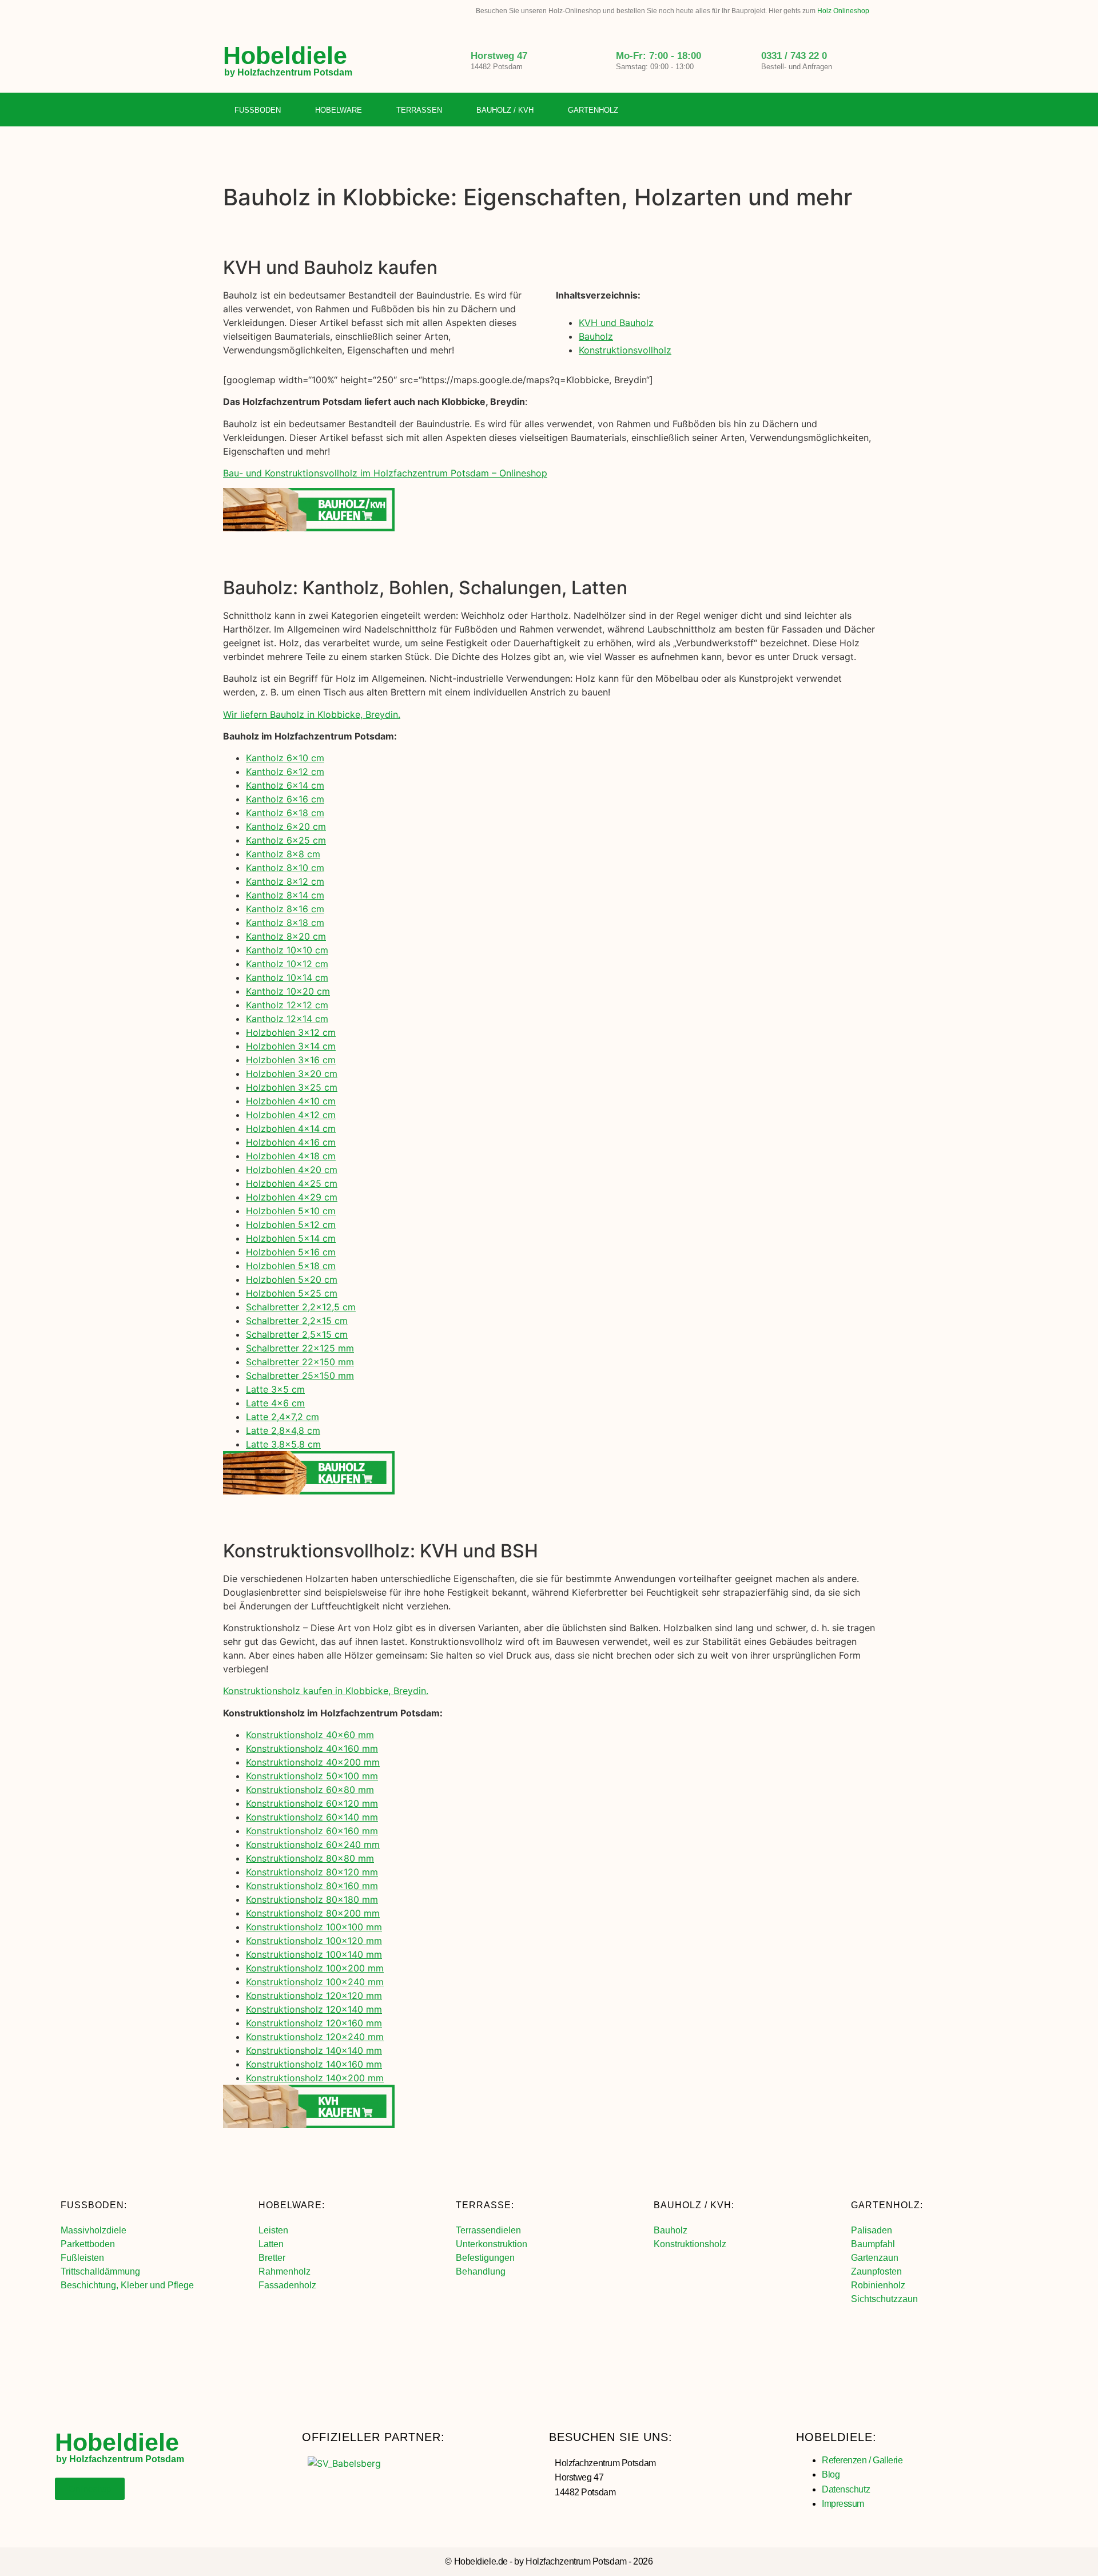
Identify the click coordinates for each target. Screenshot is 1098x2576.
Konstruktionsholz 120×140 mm (314, 2009)
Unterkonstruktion (492, 2244)
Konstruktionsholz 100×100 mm (314, 1927)
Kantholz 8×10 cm (285, 868)
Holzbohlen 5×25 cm (292, 1293)
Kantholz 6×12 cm (285, 772)
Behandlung (481, 2271)
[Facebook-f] (819, 110)
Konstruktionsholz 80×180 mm (312, 1899)
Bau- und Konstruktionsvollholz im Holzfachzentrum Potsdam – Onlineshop (385, 473)
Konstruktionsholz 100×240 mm (315, 1982)
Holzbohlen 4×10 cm (291, 1101)
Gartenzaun (875, 2258)
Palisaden (872, 2230)
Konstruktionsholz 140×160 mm (314, 2064)
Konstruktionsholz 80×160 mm (312, 1886)
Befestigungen (485, 2258)
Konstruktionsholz (690, 2244)
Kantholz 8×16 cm (285, 909)
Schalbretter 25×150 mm (300, 1376)
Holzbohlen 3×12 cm (291, 1032)
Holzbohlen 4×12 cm (291, 1115)
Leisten (273, 2230)
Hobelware (339, 110)
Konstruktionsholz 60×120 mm (312, 1803)
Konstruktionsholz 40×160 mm (312, 1748)
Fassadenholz (287, 2285)
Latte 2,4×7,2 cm (283, 1417)
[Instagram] (843, 110)
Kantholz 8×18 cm (285, 923)
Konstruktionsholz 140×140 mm (314, 2050)
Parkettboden (88, 2244)
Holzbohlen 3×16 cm (291, 1060)
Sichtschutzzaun (884, 2299)
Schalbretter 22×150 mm (300, 1362)
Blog (831, 2474)
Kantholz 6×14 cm (285, 785)
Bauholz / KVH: (694, 2205)
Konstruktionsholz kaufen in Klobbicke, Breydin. (326, 1691)
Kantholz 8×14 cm (285, 895)
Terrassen (419, 110)
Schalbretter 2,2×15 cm (297, 1321)
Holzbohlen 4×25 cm (292, 1183)
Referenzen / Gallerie (862, 2460)
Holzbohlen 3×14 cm (291, 1046)
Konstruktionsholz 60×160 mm (312, 1831)
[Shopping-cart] (866, 110)
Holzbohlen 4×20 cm (292, 1170)
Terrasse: (485, 2205)
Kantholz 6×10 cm (285, 758)
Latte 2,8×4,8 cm (283, 1430)
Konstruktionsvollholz (625, 350)
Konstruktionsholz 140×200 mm (315, 2078)
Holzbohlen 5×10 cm (291, 1211)
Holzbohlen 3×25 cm (292, 1087)
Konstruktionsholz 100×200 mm (315, 1968)
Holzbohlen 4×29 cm (292, 1197)
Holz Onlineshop (843, 11)
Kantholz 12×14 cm (287, 1019)
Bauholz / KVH (505, 110)
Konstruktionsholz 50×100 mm (312, 1776)
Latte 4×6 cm (275, 1403)
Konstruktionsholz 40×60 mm (310, 1735)
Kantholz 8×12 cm (285, 881)
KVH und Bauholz (616, 323)
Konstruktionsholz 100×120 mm (314, 1941)
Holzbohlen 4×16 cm (291, 1142)
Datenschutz (846, 2489)
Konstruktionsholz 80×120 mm (312, 1872)
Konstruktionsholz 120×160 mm (314, 2023)
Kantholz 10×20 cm (288, 991)
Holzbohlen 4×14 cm (291, 1128)
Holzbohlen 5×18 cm (291, 1266)
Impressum (843, 2504)
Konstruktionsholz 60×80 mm (310, 1790)
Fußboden (258, 110)
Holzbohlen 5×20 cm (292, 1279)
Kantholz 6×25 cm (286, 840)
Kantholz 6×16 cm (285, 799)
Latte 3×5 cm (275, 1389)
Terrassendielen (488, 2230)
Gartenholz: (887, 2205)
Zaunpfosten (876, 2271)
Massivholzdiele (94, 2230)
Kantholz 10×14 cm (287, 977)
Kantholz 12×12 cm (287, 1005)
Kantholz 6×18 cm (285, 813)
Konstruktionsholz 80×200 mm (313, 1913)
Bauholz (596, 336)
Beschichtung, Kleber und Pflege (127, 2285)
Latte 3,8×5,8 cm (283, 1444)
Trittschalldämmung (100, 2271)
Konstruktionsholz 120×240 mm (315, 2037)
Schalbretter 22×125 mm (300, 1348)
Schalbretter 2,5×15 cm (297, 1334)
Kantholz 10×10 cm (287, 950)
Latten (271, 2244)
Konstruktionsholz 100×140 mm (314, 1954)
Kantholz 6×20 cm (286, 826)
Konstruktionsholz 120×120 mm (314, 1995)
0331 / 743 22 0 (794, 56)
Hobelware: (292, 2205)
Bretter (272, 2258)
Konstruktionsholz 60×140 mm (312, 1817)
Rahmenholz (285, 2271)
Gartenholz (593, 110)
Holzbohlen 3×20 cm (292, 1074)
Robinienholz (878, 2285)
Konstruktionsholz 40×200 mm (313, 1762)
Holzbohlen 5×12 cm (291, 1225)
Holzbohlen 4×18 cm (291, 1156)
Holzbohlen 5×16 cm (291, 1252)
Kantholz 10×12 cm (287, 964)
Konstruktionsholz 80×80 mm (310, 1858)
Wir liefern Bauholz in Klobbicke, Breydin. (312, 714)
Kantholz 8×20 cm (286, 936)
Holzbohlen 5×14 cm (291, 1238)
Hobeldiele (285, 55)
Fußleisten (82, 2258)
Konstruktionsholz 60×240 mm (313, 1844)
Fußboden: (94, 2205)
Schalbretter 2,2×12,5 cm (301, 1307)
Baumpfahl (873, 2244)
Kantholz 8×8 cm (283, 854)
